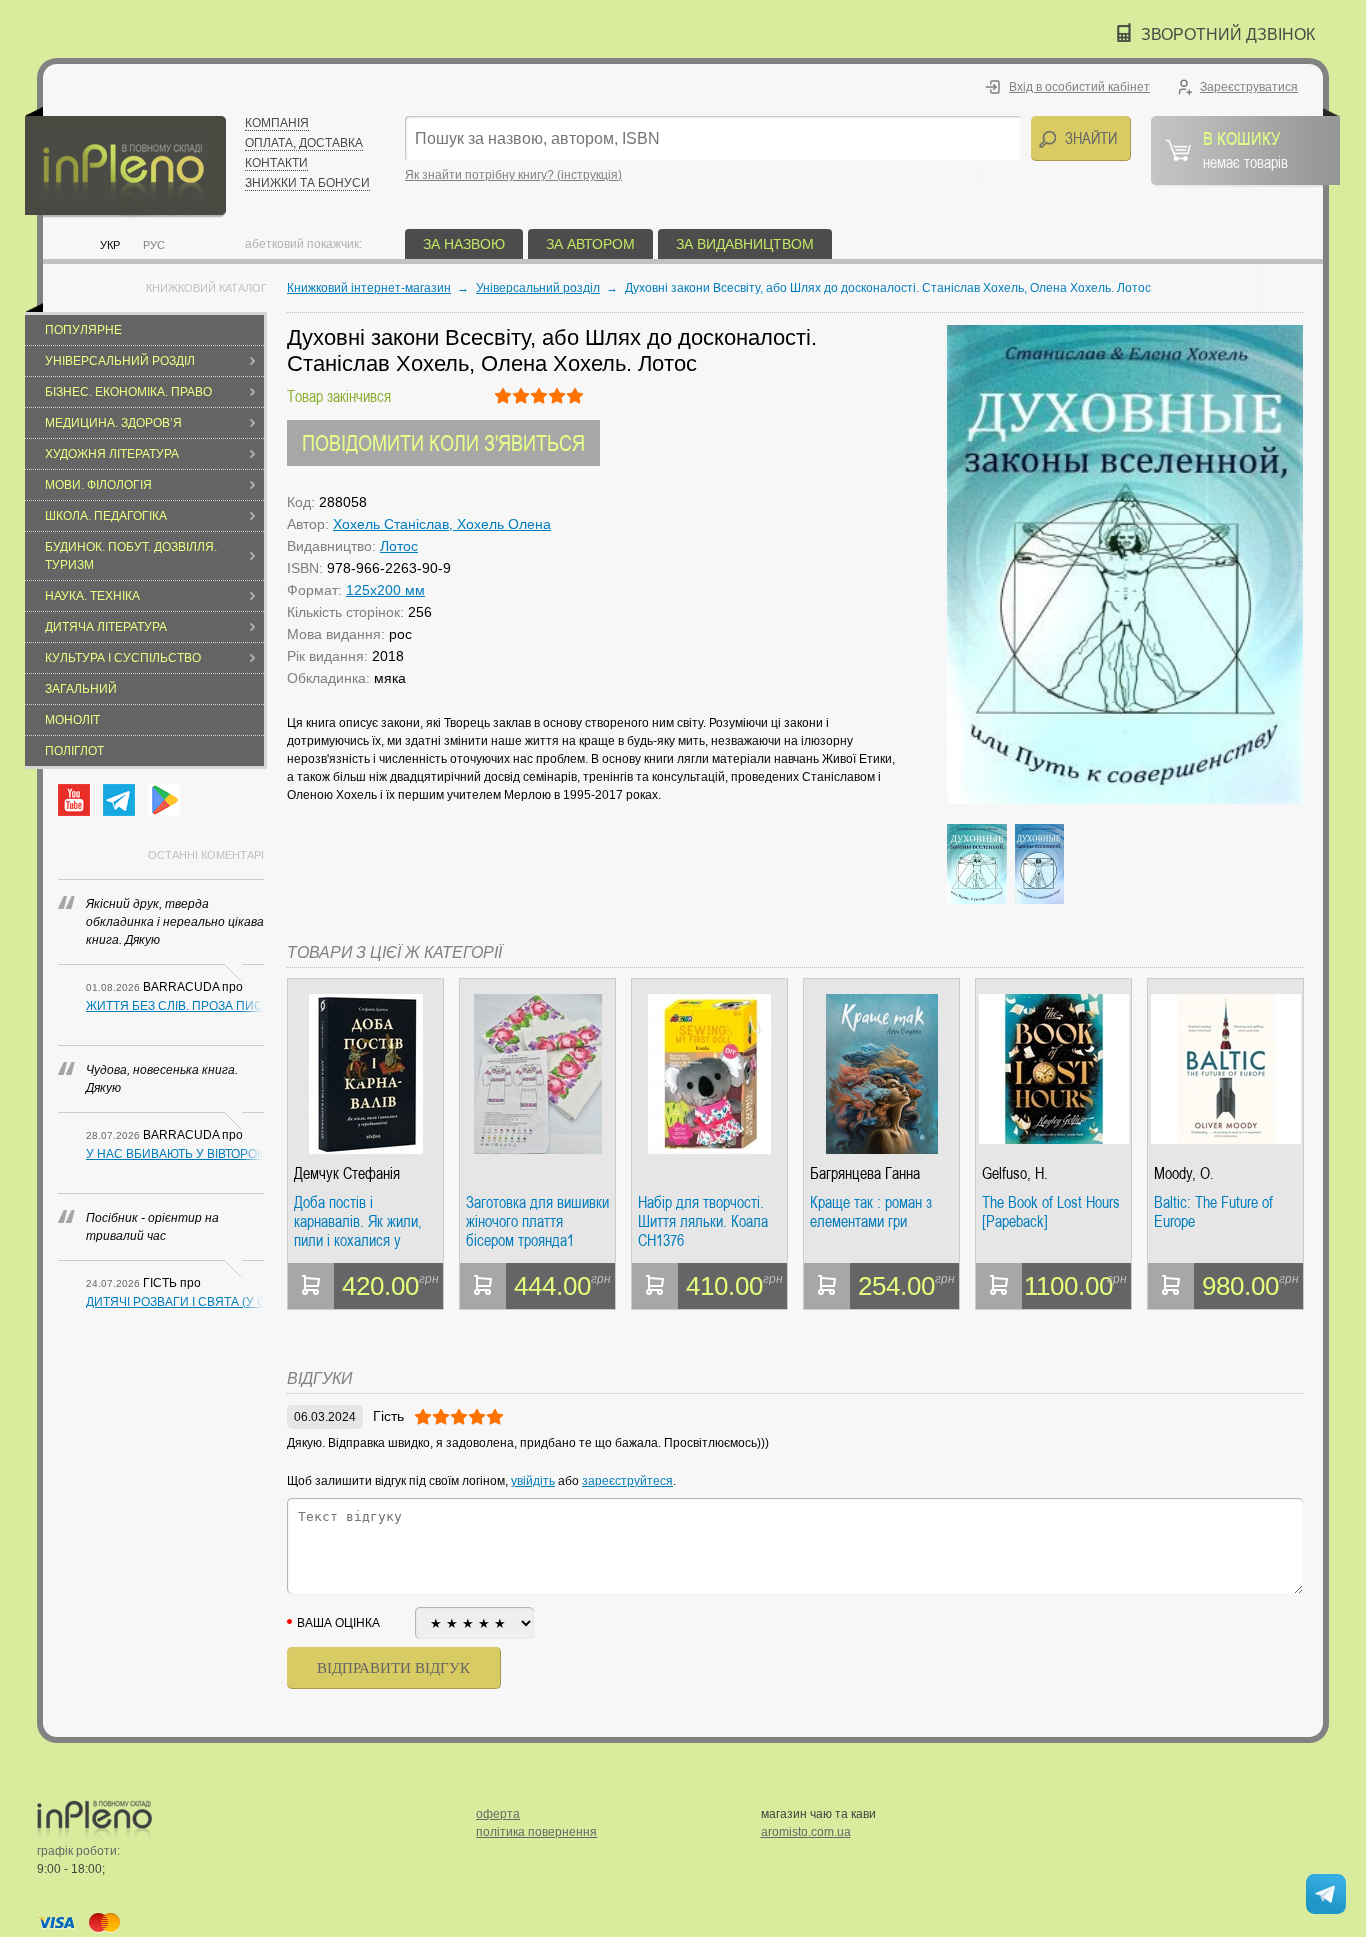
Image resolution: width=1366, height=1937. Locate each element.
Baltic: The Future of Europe (1213, 1212)
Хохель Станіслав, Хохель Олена (442, 524)
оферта (498, 1814)
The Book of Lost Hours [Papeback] (1051, 1212)
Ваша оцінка (338, 1623)
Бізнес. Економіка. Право (128, 392)
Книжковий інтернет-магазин (369, 288)
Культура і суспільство (123, 658)
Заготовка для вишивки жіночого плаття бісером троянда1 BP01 (537, 1221)
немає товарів (1245, 149)
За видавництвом (745, 244)
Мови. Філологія (98, 485)
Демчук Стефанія (347, 1173)
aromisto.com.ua (806, 1832)
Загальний (81, 689)
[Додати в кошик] (311, 1286)
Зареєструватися (1249, 87)
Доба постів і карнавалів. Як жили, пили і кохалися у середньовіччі (358, 1221)
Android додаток (164, 800)
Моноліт (72, 720)
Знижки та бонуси (307, 183)
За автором (590, 244)
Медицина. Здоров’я (113, 423)
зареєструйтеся (627, 1481)
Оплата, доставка (304, 143)
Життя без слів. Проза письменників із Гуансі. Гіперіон (175, 1006)
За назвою (464, 244)
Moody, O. (1184, 1173)
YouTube (74, 800)
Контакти (276, 163)
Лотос (399, 546)
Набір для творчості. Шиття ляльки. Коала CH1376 (703, 1221)
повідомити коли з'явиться (443, 442)
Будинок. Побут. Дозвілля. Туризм (131, 556)
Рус (154, 245)
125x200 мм (385, 590)
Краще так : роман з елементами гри (871, 1212)
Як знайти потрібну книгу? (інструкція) (513, 175)
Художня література (112, 454)
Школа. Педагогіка (106, 516)
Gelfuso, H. (1015, 1173)
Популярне (83, 330)
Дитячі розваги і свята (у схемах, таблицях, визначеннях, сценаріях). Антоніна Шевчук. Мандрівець (175, 1302)
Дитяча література (106, 627)
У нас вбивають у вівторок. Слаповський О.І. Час (175, 1154)
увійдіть (533, 1481)
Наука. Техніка (92, 596)
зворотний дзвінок (1228, 34)
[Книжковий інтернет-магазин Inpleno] (125, 162)
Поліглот (74, 751)
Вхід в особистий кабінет (1079, 87)
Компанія (277, 123)
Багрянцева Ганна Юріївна (865, 1173)
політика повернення (536, 1832)
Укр (110, 245)
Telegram (119, 800)
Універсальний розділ (120, 361)
